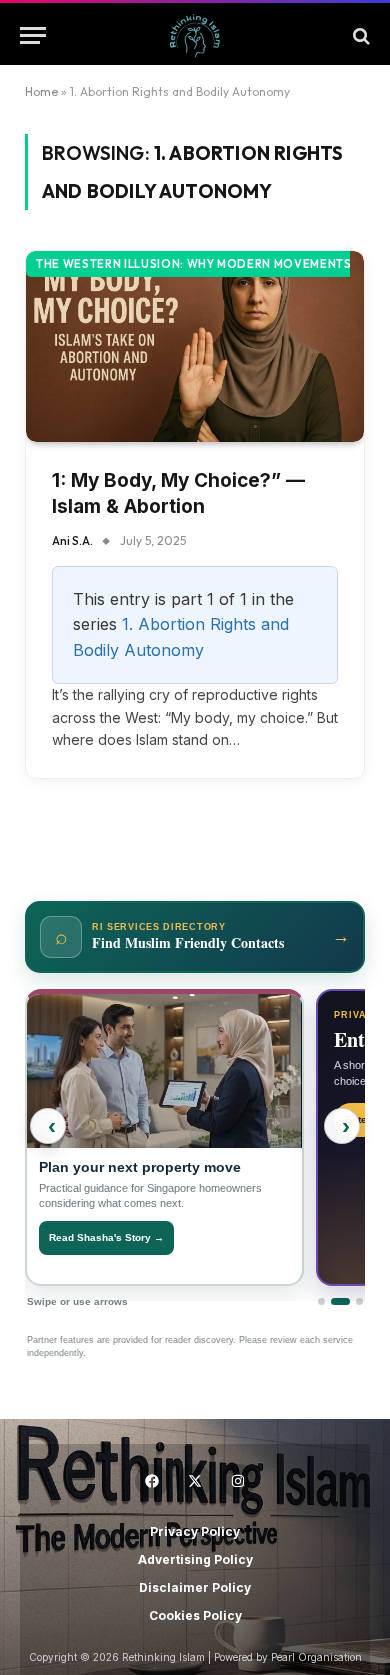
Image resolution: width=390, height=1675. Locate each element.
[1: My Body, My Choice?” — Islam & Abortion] (195, 346)
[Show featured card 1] (321, 1301)
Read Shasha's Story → (106, 1237)
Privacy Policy (195, 1531)
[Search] (359, 35)
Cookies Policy (195, 1615)
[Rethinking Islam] (195, 35)
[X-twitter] (195, 1481)
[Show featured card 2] (340, 1301)
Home (41, 91)
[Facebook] (152, 1481)
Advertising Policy (195, 1559)
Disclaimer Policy (195, 1587)
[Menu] (33, 35)
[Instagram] (238, 1481)
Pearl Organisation (316, 1657)
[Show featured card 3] (359, 1301)
